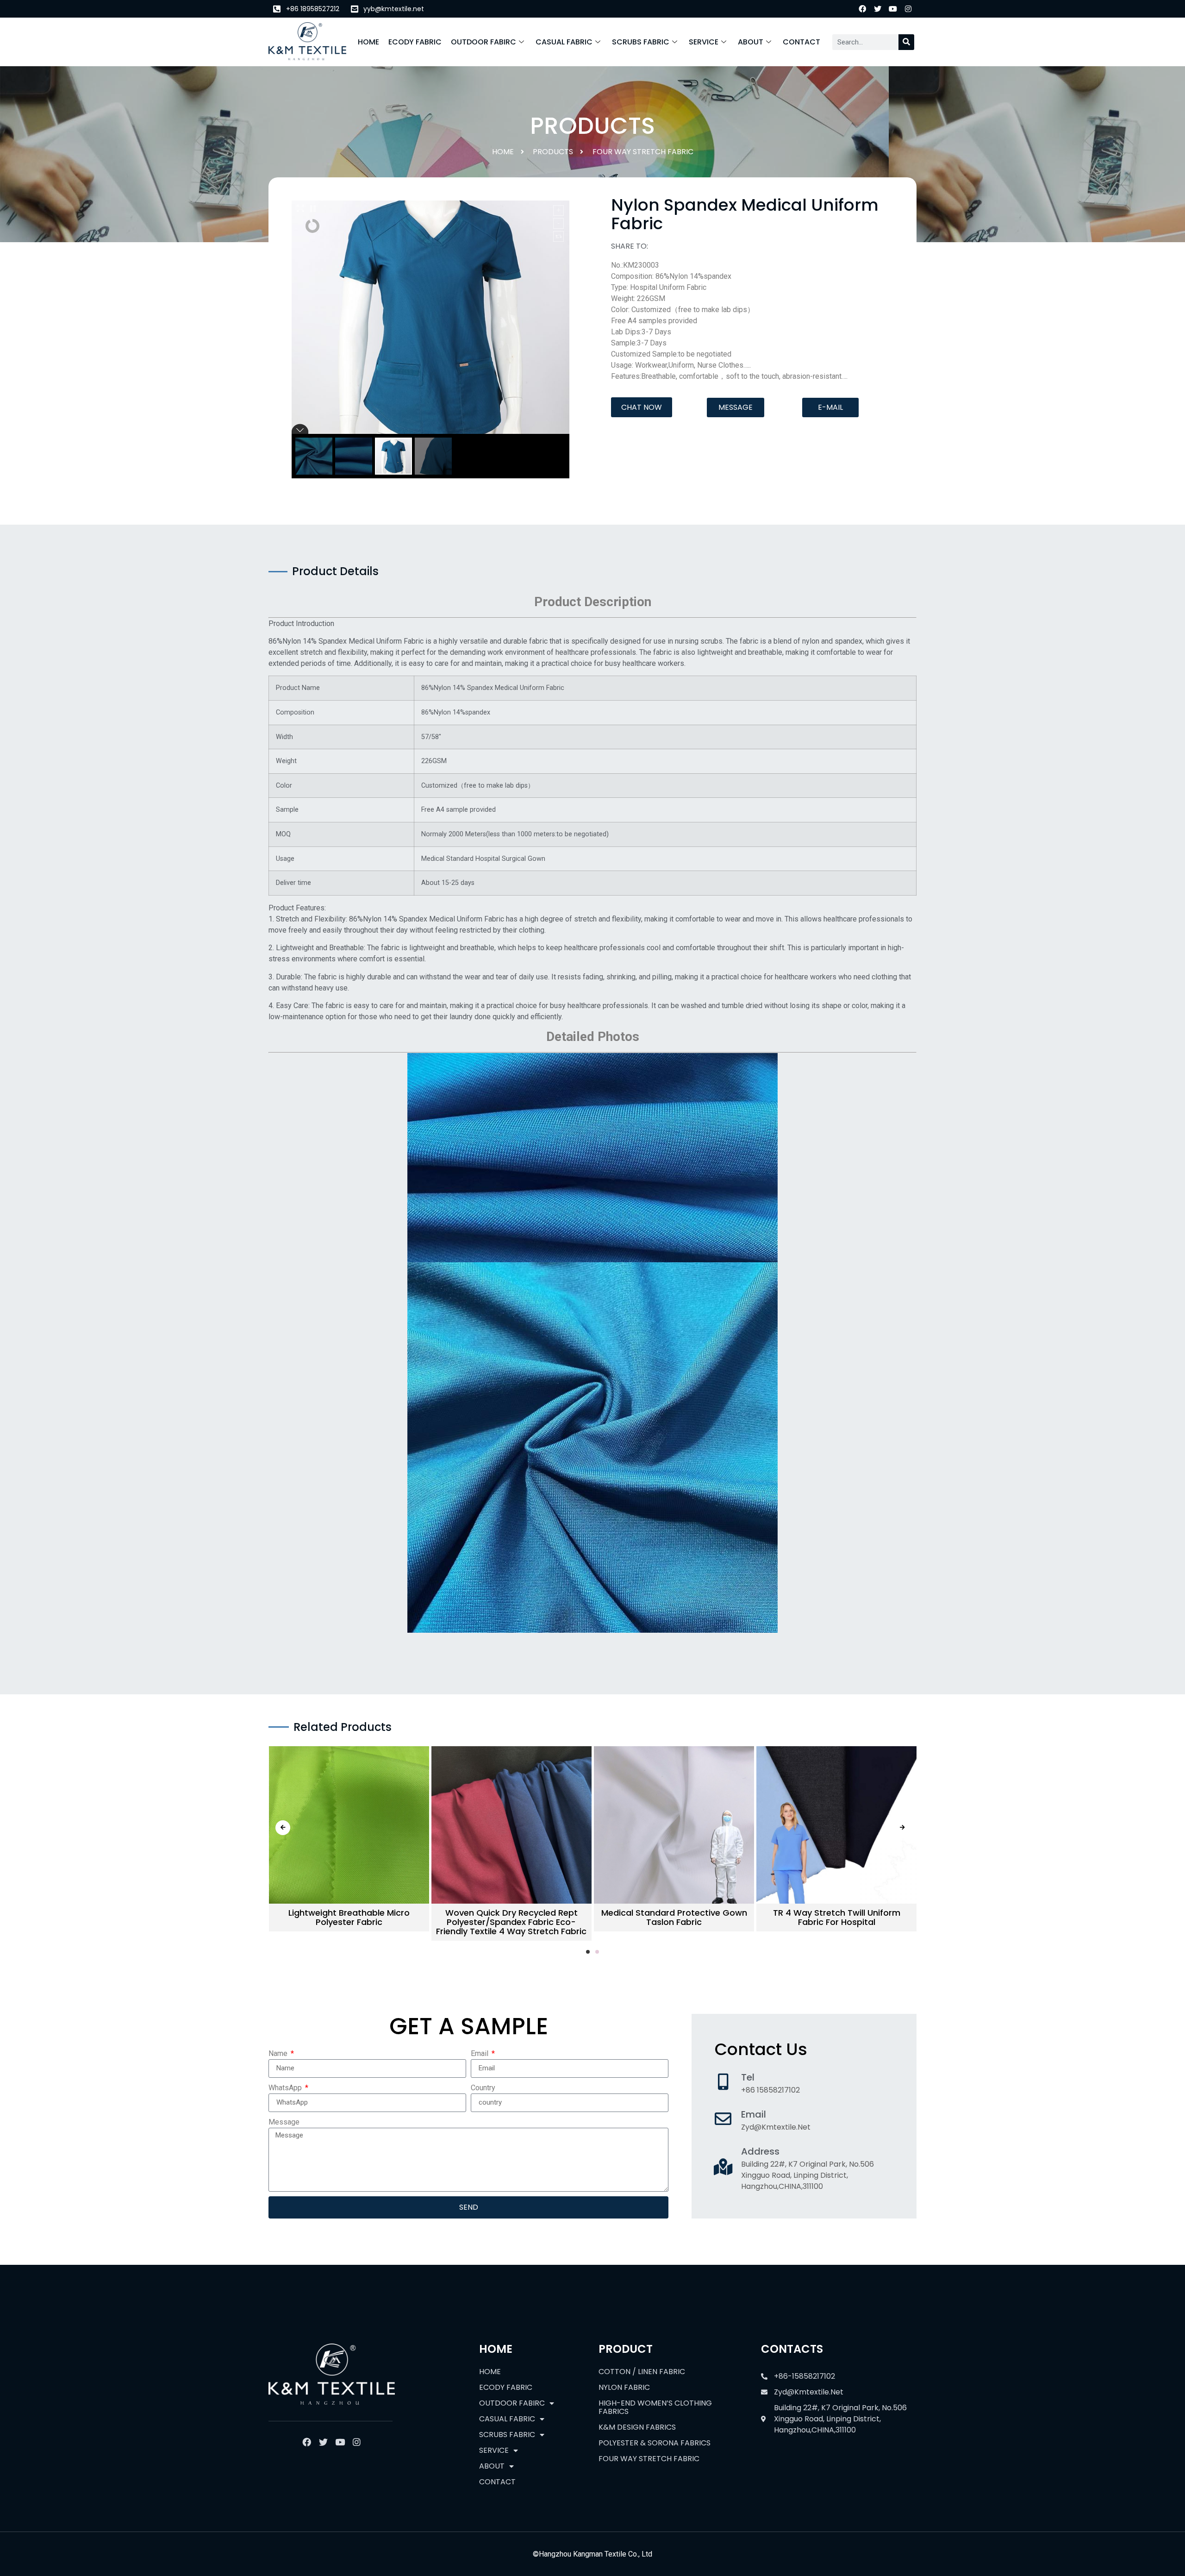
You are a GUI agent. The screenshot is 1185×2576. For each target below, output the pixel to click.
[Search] (906, 42)
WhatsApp (286, 2088)
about (751, 42)
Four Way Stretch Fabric (643, 152)
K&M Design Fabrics (637, 2427)
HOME (368, 42)
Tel (748, 2077)
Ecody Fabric (415, 42)
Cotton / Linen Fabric (642, 2372)
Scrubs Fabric (641, 42)
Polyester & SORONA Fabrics (655, 2443)
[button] (642, 407)
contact (801, 42)
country (483, 2088)
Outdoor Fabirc (483, 42)
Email (480, 2053)
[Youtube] (893, 9)
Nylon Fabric (624, 2387)
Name (279, 2053)
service (704, 42)
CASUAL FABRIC (564, 42)
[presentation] (283, 1828)
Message (284, 2122)
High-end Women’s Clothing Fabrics (655, 2407)
